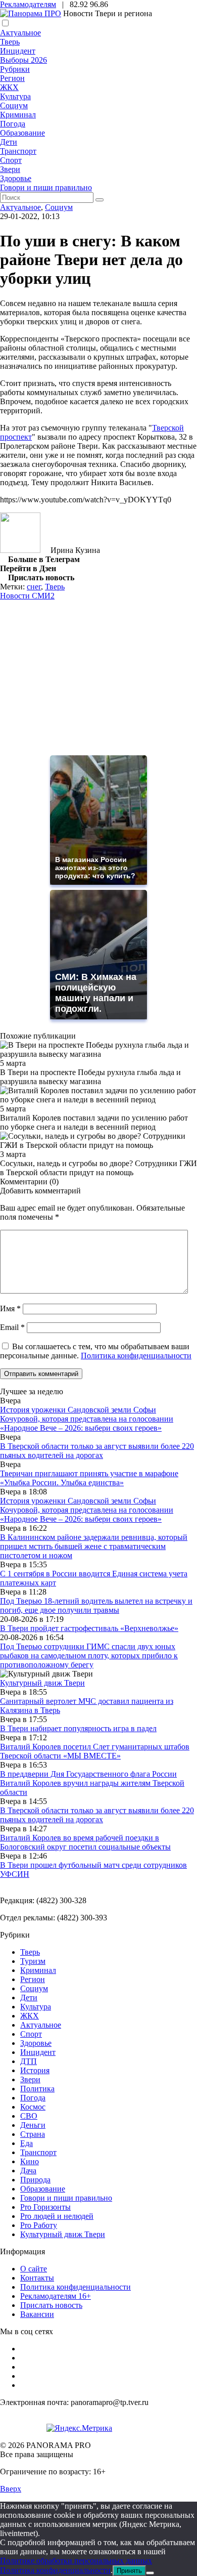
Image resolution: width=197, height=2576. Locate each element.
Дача (28, 2171)
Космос (33, 2107)
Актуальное (20, 33)
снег (34, 587)
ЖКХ (9, 87)
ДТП (29, 2061)
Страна (33, 2134)
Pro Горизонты (45, 2207)
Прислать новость (51, 2305)
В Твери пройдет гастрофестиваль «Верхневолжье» (89, 1628)
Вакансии (37, 2314)
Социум (14, 105)
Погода (13, 124)
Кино (30, 2161)
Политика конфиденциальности (136, 1356)
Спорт (11, 160)
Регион (12, 78)
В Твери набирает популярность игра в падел (78, 1728)
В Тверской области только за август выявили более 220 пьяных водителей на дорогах (97, 1451)
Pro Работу (39, 2225)
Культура (15, 96)
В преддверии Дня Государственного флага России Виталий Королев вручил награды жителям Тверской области (92, 1783)
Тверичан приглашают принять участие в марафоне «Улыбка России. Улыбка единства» (89, 1478)
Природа (35, 2180)
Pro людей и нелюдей (57, 2216)
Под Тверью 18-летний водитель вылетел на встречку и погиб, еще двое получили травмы (96, 1605)
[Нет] (150, 2573)
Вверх (11, 2489)
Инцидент (18, 51)
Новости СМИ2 (27, 596)
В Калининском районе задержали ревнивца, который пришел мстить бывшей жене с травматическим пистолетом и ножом (94, 1546)
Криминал (18, 115)
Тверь (10, 42)
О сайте (34, 2269)
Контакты (37, 2278)
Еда (27, 2143)
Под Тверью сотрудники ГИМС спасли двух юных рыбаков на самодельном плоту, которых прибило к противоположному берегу (89, 1656)
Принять (129, 2571)
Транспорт (18, 151)
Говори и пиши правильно (46, 187)
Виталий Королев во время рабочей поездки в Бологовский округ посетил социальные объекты (85, 1842)
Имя (10, 1308)
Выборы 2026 (23, 60)
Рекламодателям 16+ (56, 2296)
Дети (9, 142)
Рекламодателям (28, 4)
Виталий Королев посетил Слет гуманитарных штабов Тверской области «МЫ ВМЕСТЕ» (95, 1751)
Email (12, 1327)
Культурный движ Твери (63, 2234)
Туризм (33, 1961)
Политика (37, 2089)
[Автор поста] (20, 550)
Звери (10, 169)
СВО (29, 2116)
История (35, 2070)
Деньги (33, 2125)
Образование (22, 133)
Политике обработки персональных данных (76, 2561)
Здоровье (16, 178)
